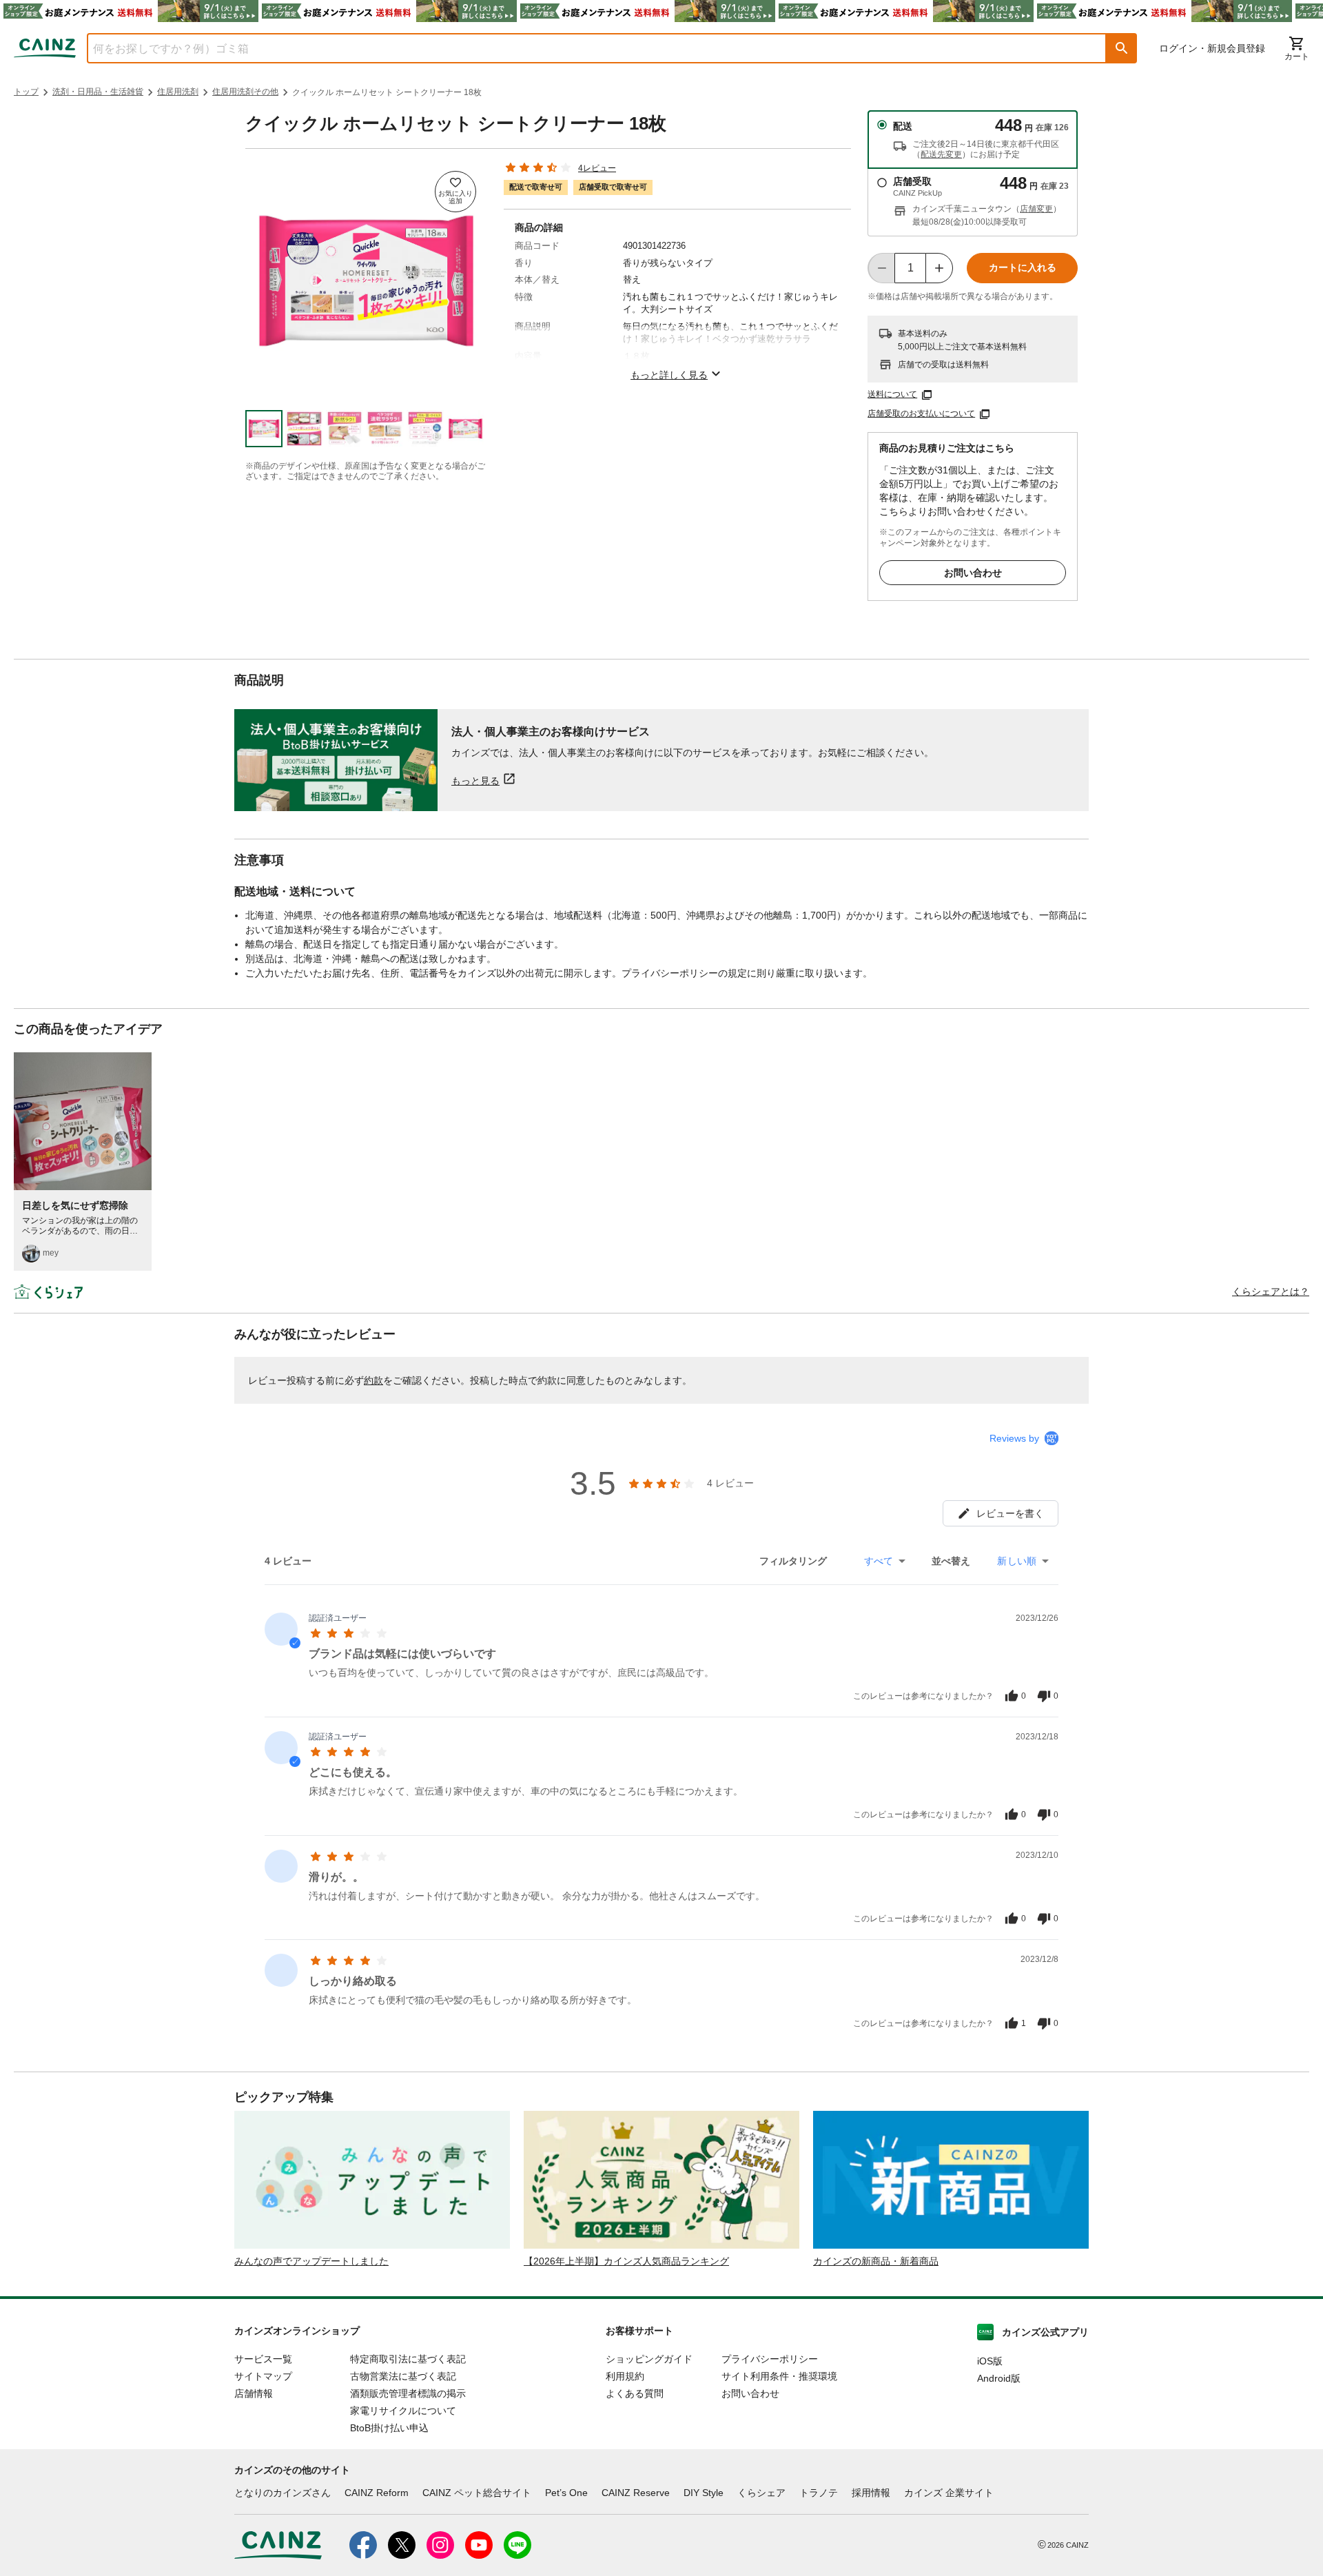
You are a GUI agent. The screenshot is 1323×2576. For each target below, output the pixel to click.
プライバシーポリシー (770, 2359)
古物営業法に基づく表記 (403, 2376)
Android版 (999, 2378)
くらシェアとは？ (1271, 1291)
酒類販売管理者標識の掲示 (408, 2393)
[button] (1122, 48)
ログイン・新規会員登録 (1212, 48)
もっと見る (475, 780)
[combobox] (586, 48)
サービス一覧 (263, 2359)
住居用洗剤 (178, 92)
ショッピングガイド (649, 2359)
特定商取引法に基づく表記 (408, 2359)
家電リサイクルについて (403, 2411)
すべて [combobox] (879, 1561)
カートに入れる (1023, 267)
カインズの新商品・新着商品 (876, 2261)
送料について (892, 394)
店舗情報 (254, 2393)
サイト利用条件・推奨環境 (779, 2376)
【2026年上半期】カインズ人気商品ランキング (626, 2261)
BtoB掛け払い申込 (389, 2428)
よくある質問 (635, 2393)
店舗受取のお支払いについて (921, 413)
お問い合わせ (973, 573)
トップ (26, 92)
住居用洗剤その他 (245, 92)
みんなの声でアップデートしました (311, 2261)
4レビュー (597, 168)
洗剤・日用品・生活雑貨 (98, 92)
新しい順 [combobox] (1017, 1561)
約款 (373, 1380)
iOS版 (990, 2361)
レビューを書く (1010, 1513)
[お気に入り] (455, 192)
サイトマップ (263, 2376)
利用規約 (625, 2376)
